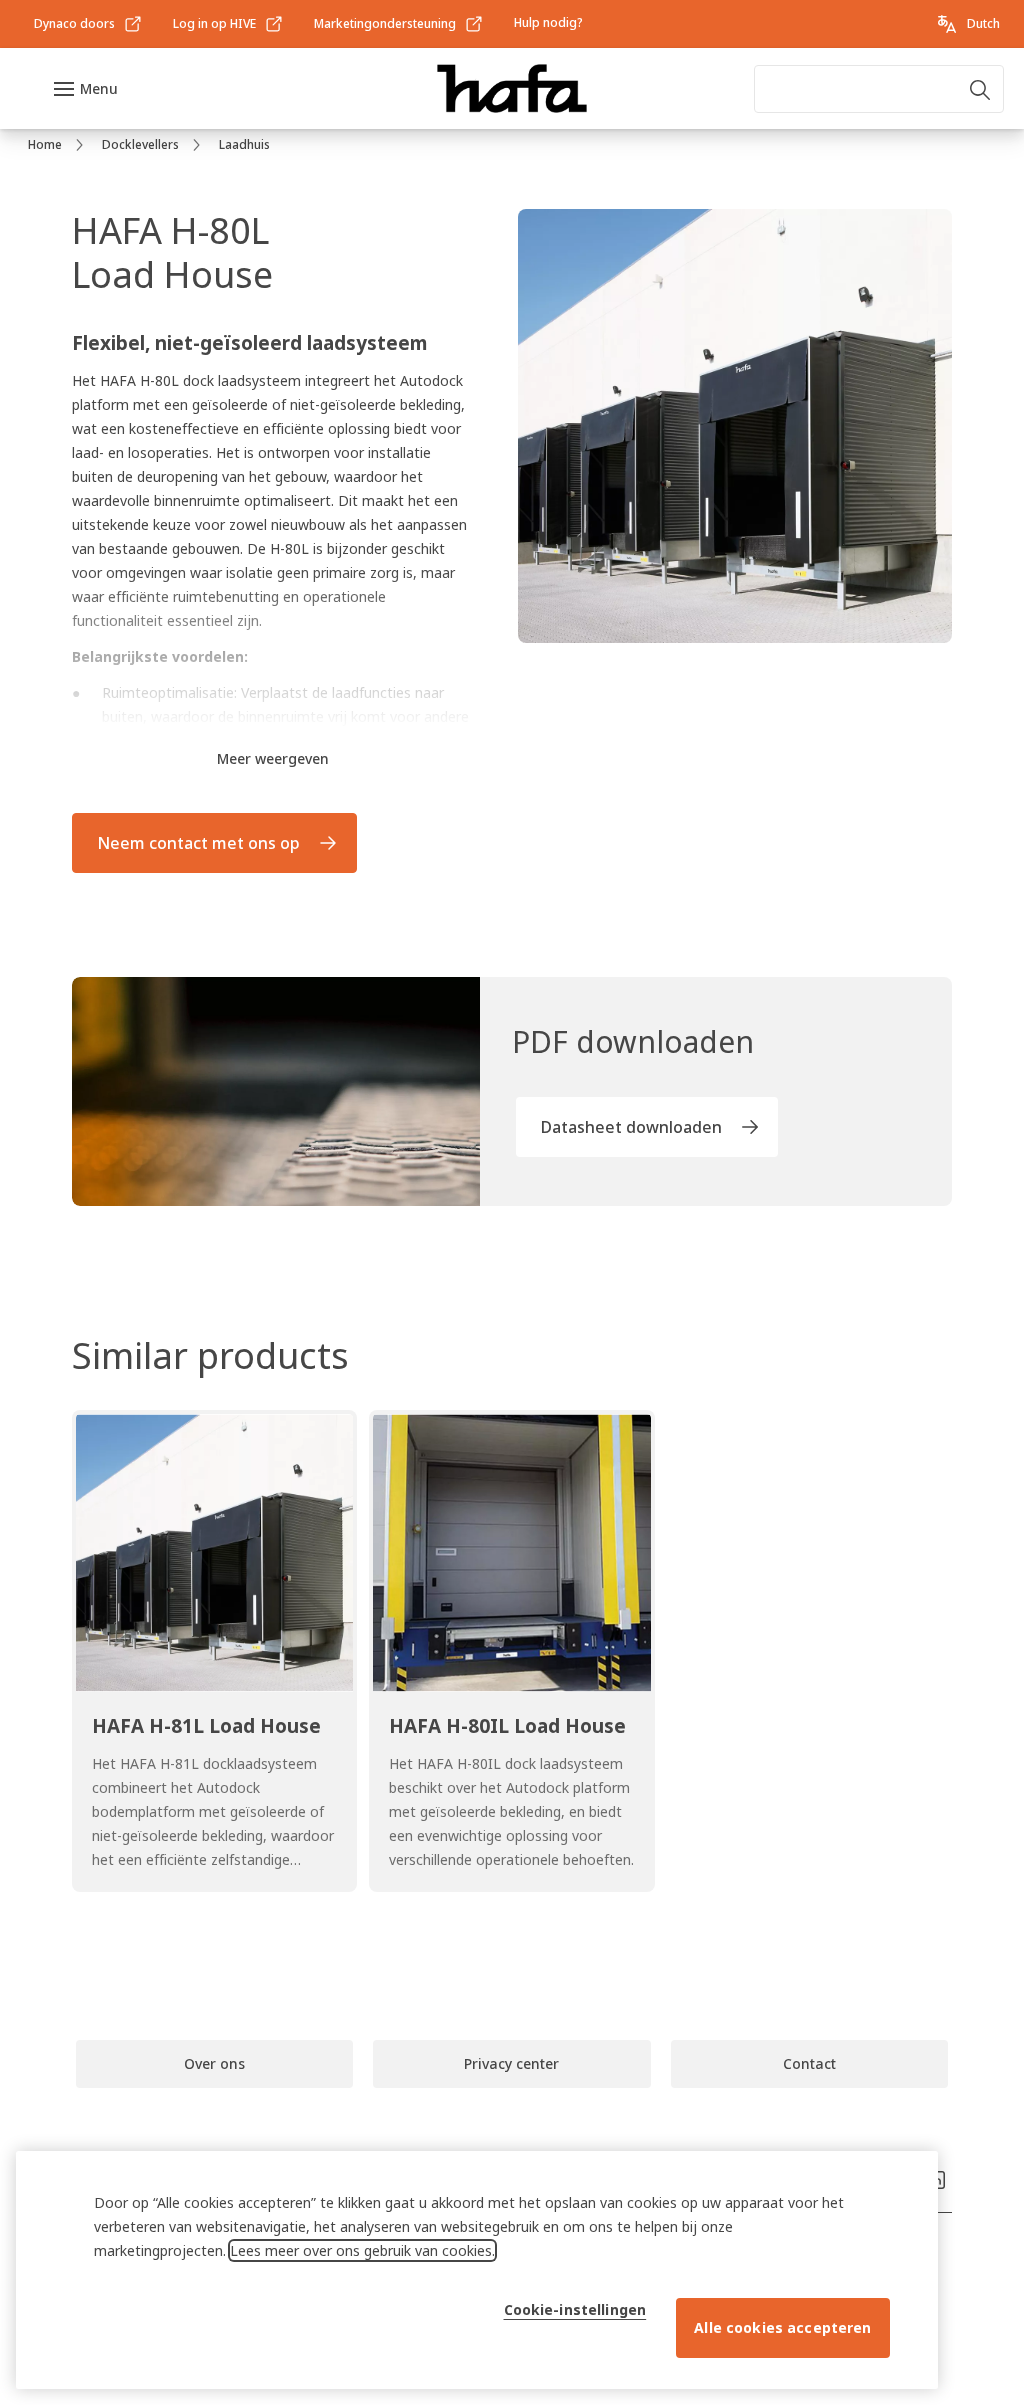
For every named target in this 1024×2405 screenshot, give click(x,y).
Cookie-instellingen (575, 2309)
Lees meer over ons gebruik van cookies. (362, 2250)
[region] (477, 2270)
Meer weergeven (273, 758)
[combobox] (879, 89)
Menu (99, 88)
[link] (88, 24)
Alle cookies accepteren (782, 2327)
